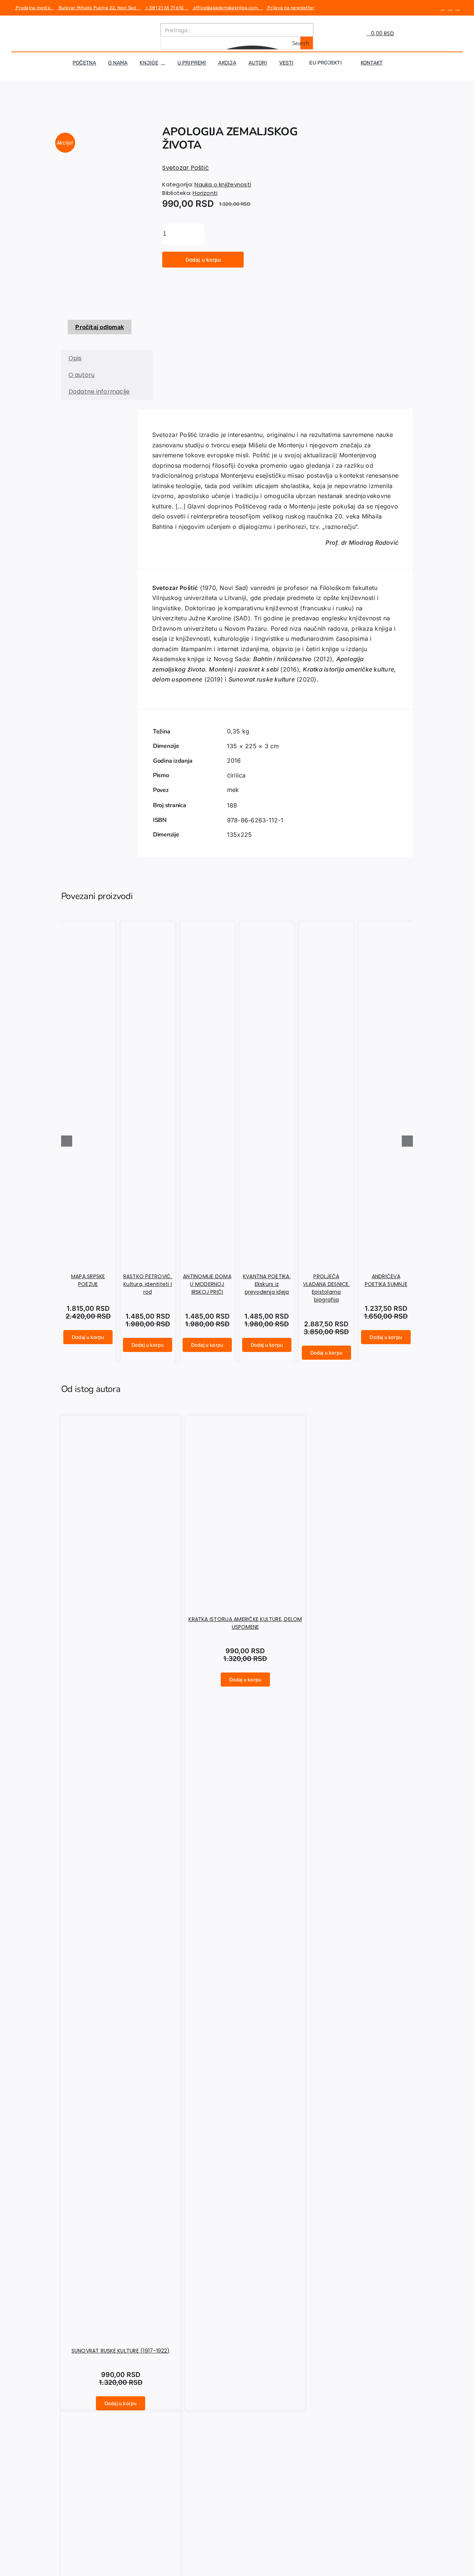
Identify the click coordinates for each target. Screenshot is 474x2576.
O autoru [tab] (82, 375)
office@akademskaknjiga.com (227, 8)
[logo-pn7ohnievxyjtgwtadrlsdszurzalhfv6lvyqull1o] (94, 26)
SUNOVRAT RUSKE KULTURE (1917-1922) (121, 2351)
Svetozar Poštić (186, 168)
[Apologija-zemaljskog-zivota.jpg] (100, 219)
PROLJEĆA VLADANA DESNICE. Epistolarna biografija (326, 1288)
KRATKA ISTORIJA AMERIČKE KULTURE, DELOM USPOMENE (245, 1623)
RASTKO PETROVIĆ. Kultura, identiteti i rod (148, 1284)
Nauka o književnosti (223, 184)
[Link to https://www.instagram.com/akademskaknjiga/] (450, 8)
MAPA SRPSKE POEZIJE (88, 1280)
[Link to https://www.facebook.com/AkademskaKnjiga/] (443, 8)
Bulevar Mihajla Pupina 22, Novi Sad (99, 8)
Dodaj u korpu (203, 260)
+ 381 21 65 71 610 (166, 8)
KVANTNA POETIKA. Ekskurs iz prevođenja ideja (267, 1284)
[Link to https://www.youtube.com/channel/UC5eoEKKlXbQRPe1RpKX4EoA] (458, 8)
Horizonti (205, 193)
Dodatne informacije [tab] (99, 392)
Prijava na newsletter (290, 8)
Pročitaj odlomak (100, 327)
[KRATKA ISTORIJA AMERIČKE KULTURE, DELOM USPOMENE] (248, 1599)
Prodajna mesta (34, 8)
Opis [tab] (75, 358)
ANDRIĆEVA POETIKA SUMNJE (386, 1280)
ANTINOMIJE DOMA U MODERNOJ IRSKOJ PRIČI (207, 1284)
